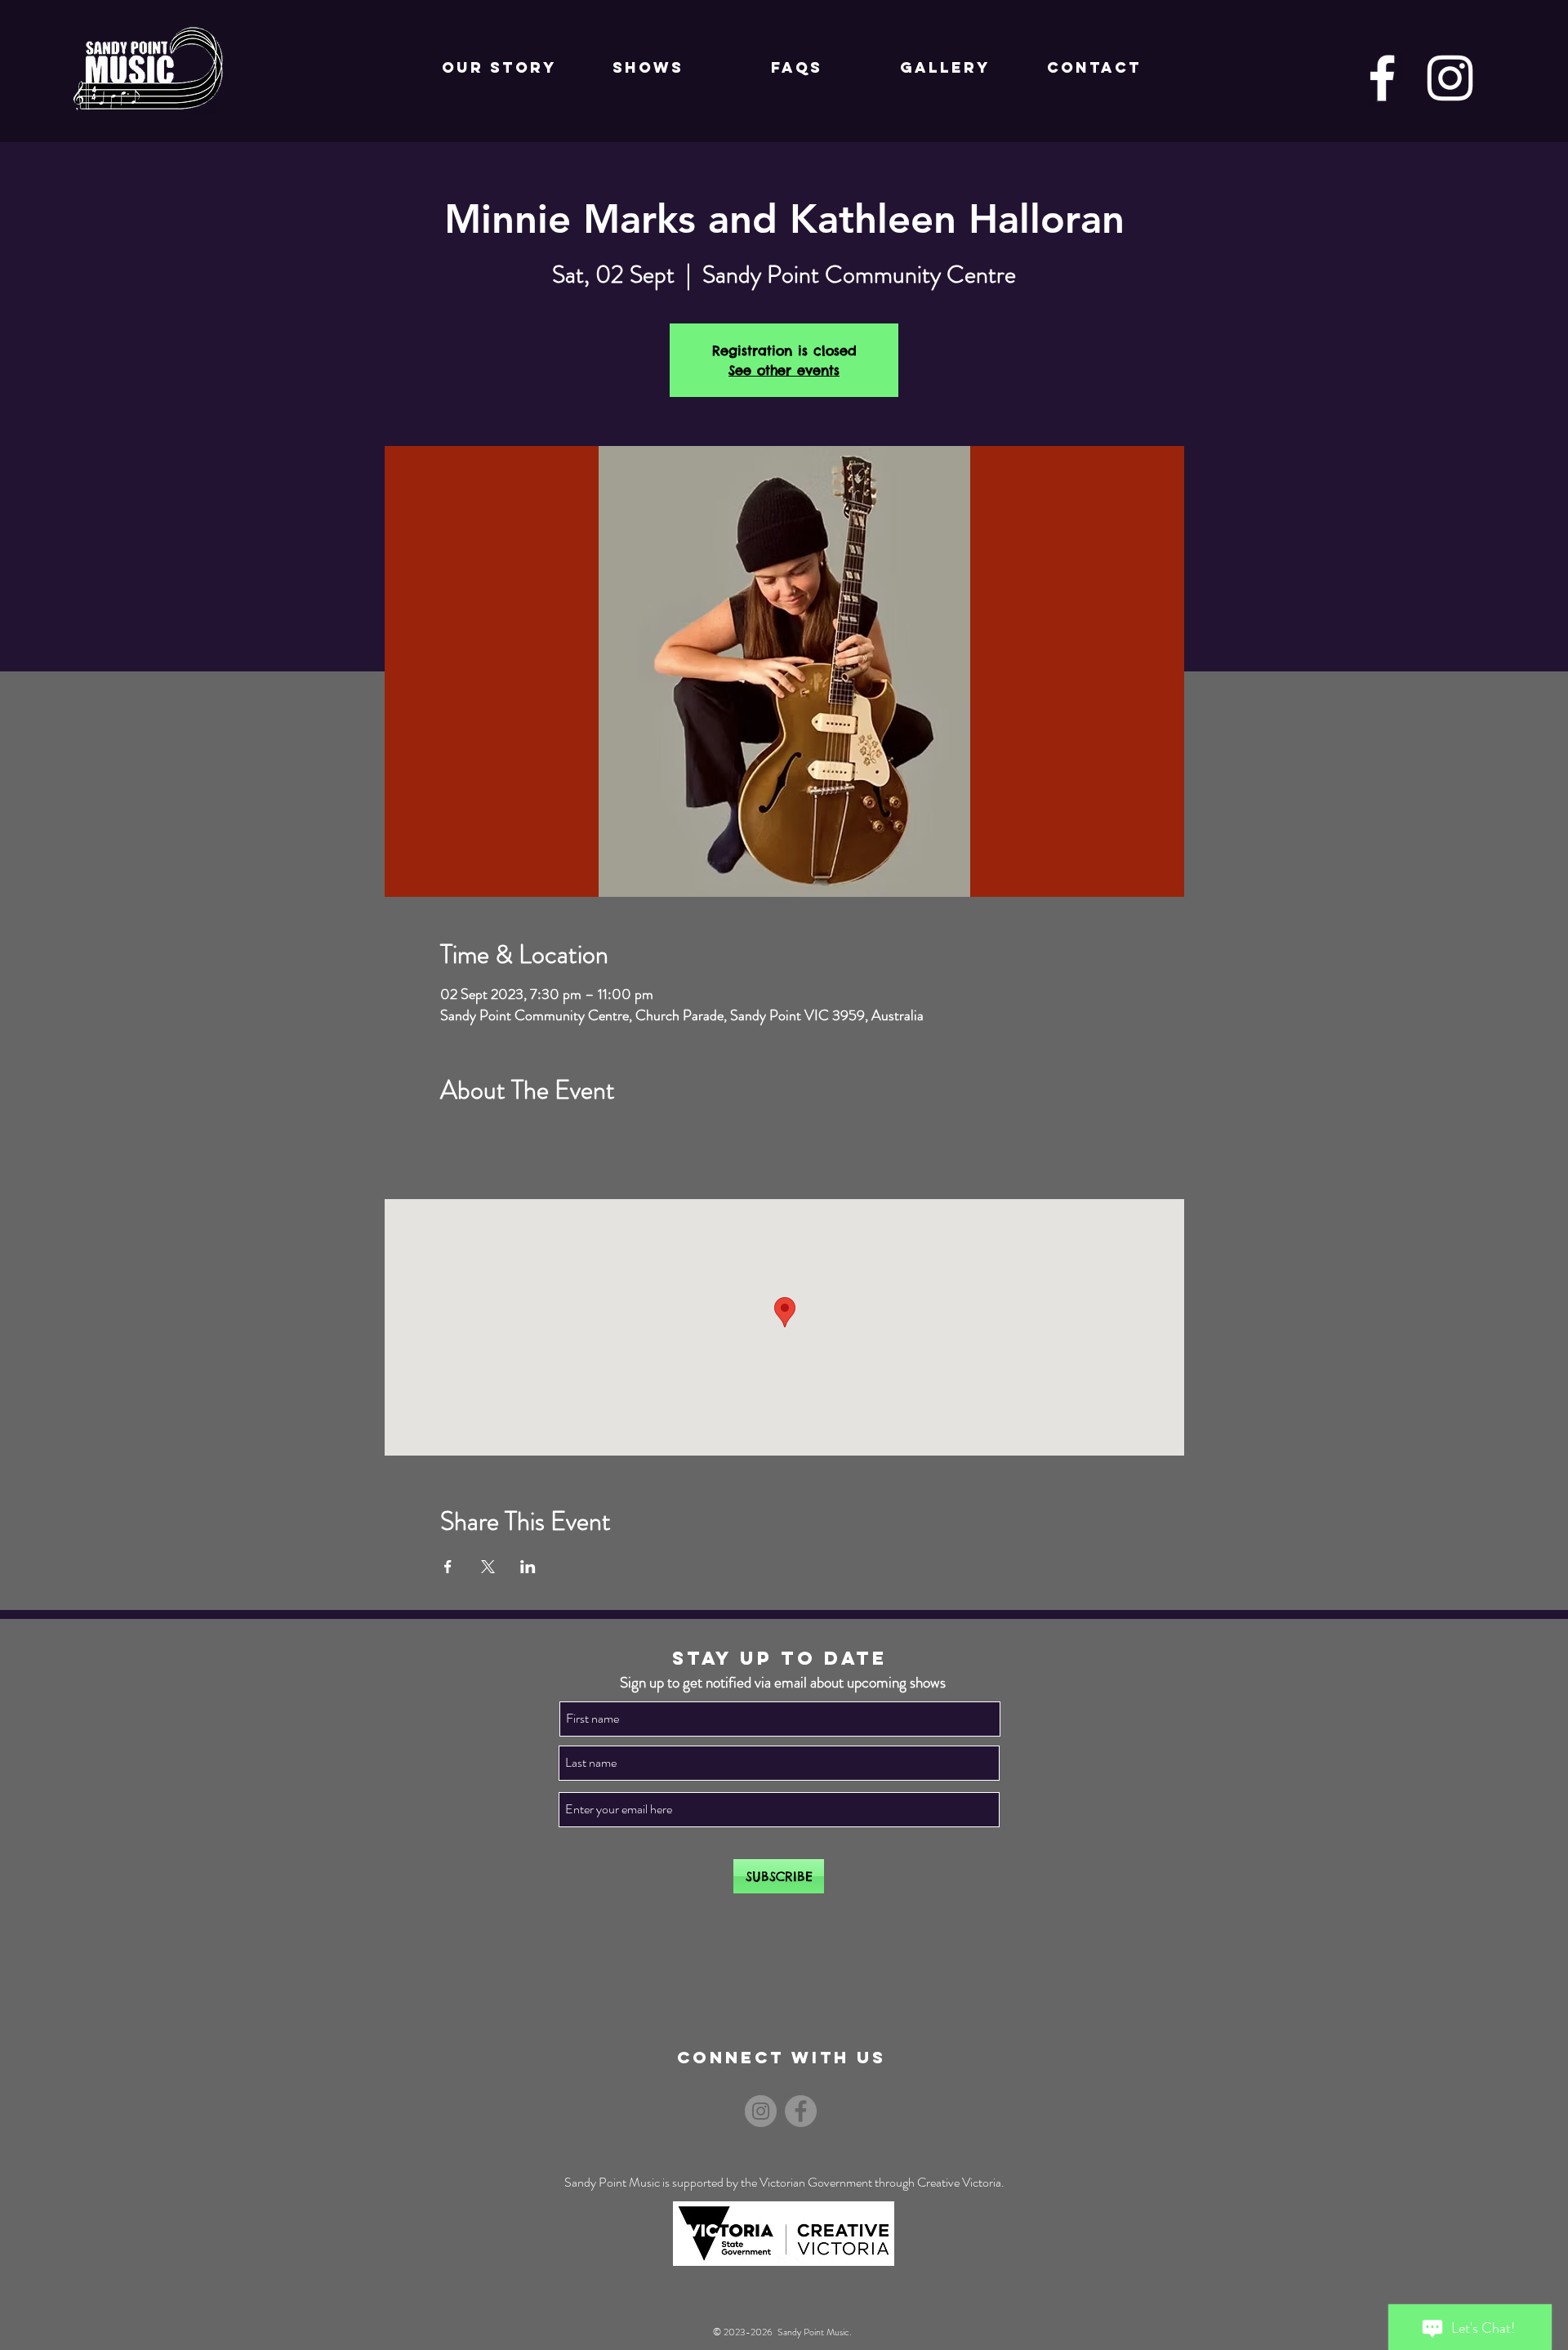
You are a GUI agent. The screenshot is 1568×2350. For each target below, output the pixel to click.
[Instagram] (1450, 78)
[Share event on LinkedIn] (528, 1567)
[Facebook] (1382, 78)
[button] (648, 68)
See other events (784, 370)
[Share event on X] (488, 1567)
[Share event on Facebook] (448, 1567)
